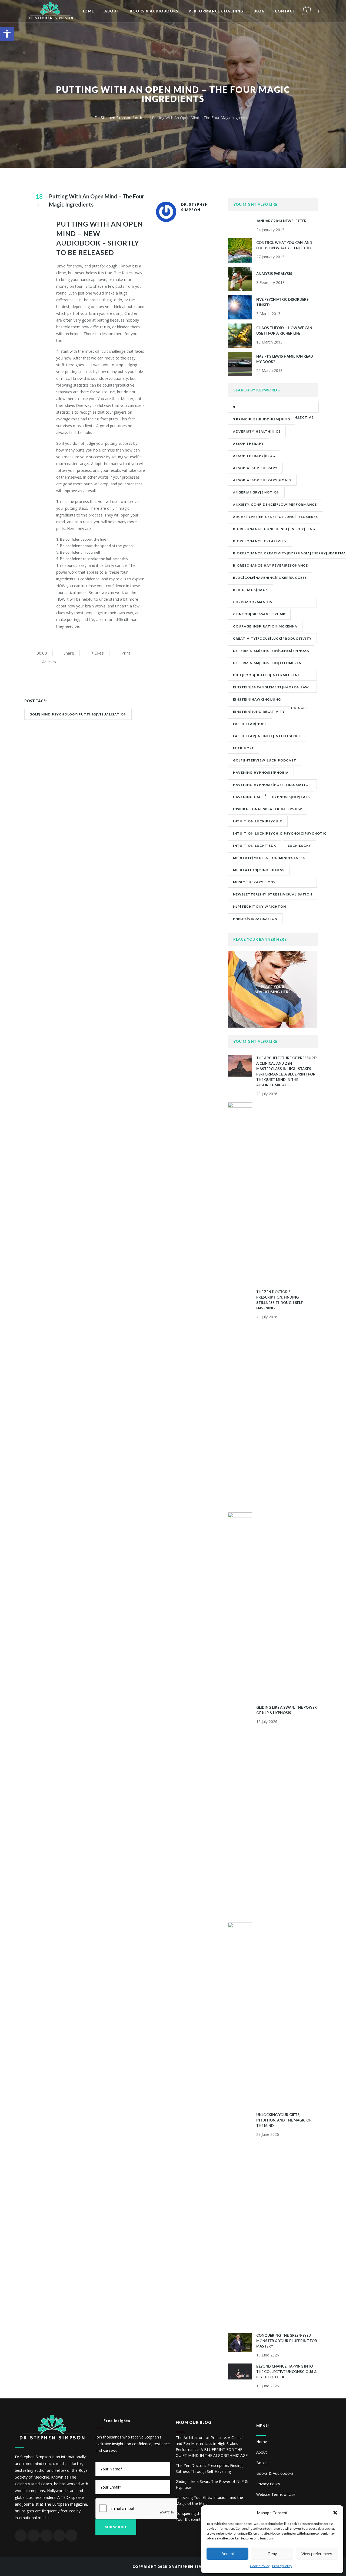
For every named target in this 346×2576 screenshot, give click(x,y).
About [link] (262, 2452)
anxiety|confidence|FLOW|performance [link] (275, 504)
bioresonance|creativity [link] (260, 541)
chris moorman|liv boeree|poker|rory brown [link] (260, 604)
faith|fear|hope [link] (250, 724)
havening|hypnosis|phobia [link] (261, 772)
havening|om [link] (247, 797)
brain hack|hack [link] (250, 590)
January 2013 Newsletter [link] (281, 221)
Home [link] (262, 2442)
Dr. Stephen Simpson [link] (113, 118)
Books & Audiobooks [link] (275, 2473)
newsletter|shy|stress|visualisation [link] (273, 894)
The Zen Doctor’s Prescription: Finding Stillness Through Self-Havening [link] (209, 2468)
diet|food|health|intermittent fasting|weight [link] (267, 677)
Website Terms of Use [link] (276, 2494)
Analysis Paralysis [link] (274, 274)
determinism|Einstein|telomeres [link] (267, 663)
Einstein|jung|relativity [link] (259, 712)
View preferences (317, 2554)
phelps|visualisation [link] (255, 919)
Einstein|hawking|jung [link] (257, 699)
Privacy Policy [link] (282, 2566)
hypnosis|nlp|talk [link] (291, 797)
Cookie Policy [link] (260, 2566)
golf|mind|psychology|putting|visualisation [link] (78, 714)
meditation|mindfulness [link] (259, 870)
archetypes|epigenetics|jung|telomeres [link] (275, 517)
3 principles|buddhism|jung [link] (262, 419)
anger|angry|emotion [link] (256, 492)
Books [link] (262, 2463)
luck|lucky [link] (300, 846)
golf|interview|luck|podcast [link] (265, 760)
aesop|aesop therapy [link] (255, 468)
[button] (335, 2513)
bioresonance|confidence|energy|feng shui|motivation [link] (274, 531)
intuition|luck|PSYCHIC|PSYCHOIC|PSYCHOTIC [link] (280, 833)
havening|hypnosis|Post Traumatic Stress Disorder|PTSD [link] (271, 786)
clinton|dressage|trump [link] (259, 614)
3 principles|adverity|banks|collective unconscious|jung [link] (273, 409)
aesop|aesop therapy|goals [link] (262, 480)
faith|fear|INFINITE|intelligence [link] (267, 736)
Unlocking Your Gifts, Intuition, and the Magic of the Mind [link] (284, 2120)
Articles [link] (141, 118)
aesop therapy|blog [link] (254, 456)
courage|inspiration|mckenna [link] (265, 626)
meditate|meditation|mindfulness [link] (269, 858)
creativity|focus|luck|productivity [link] (272, 638)
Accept (228, 2554)
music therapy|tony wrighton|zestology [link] (256, 884)
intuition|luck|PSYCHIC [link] (258, 821)
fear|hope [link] (244, 748)
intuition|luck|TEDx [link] (254, 846)
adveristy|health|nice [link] (257, 431)
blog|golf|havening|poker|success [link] (270, 578)
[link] (7, 34)
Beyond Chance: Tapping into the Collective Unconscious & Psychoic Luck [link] (287, 2372)
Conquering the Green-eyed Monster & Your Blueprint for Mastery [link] (287, 2341)
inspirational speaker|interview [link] (268, 809)
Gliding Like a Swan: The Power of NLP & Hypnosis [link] (212, 2484)
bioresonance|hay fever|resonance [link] (270, 565)
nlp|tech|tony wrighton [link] (259, 906)
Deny (272, 2554)
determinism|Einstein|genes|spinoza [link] (271, 651)
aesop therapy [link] (248, 444)
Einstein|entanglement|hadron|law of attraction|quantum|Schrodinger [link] (271, 689)
